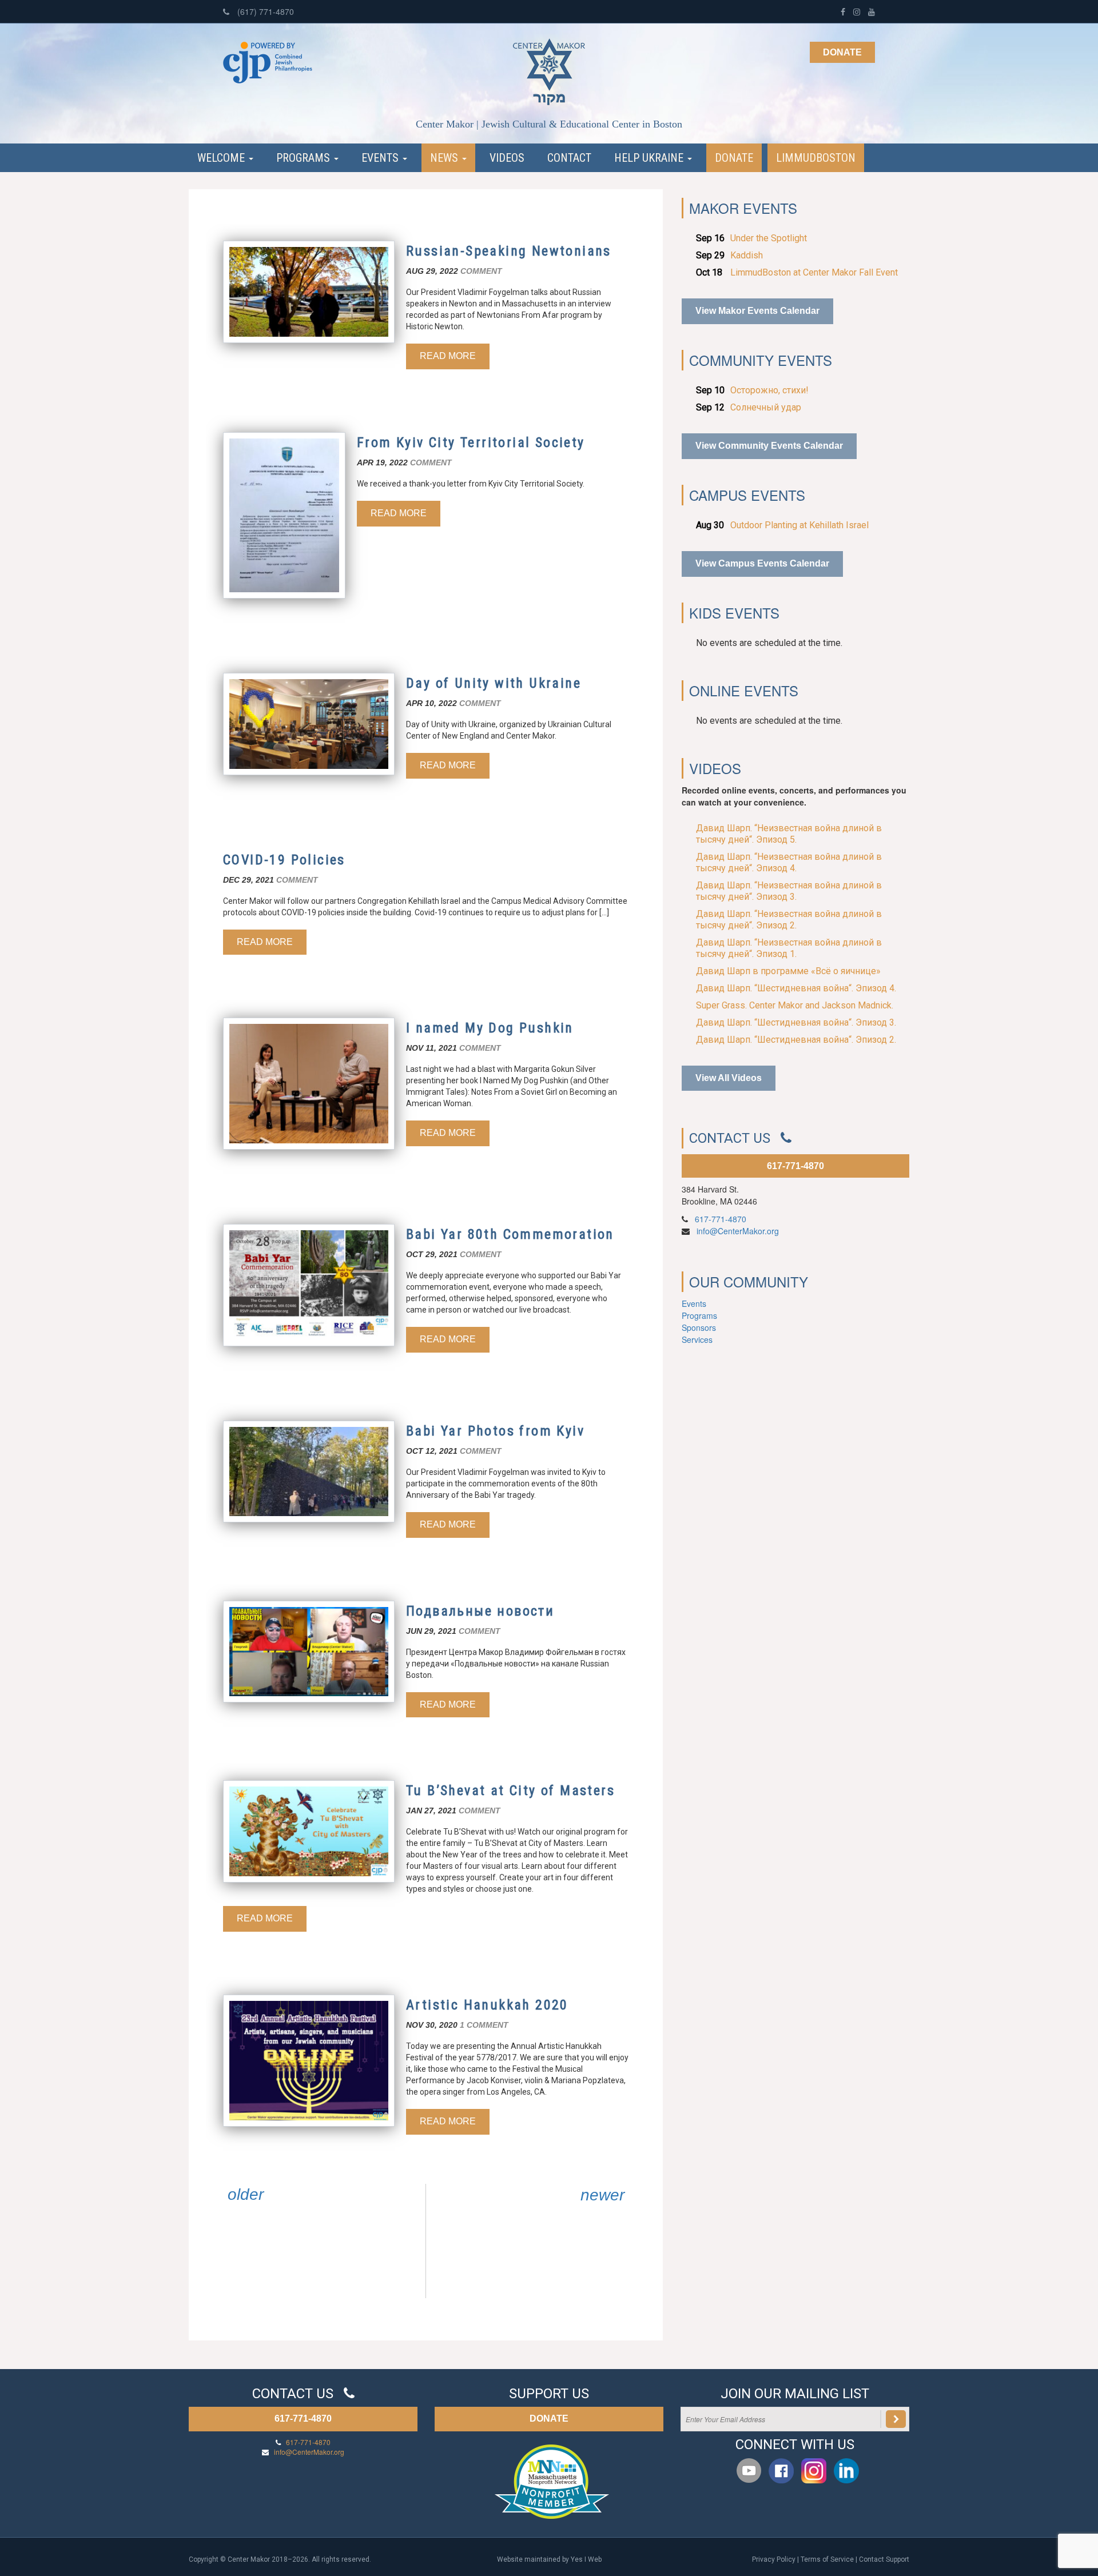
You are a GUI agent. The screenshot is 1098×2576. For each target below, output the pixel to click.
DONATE (549, 2419)
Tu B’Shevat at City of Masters (510, 1791)
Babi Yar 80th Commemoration (510, 1234)
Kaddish (747, 255)
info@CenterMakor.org (738, 1231)
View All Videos (729, 1078)
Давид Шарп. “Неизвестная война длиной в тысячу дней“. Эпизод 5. (789, 834)
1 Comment (484, 2025)
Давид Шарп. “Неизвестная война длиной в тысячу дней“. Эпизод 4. (789, 862)
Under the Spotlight (769, 238)
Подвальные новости (480, 1611)
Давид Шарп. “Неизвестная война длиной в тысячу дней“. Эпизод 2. (789, 920)
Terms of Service (827, 2559)
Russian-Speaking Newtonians (509, 251)
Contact (569, 158)
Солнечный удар (766, 407)
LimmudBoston (816, 158)
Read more (448, 356)
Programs (305, 158)
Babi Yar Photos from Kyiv (495, 1431)
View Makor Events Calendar (757, 311)
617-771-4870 (795, 1166)
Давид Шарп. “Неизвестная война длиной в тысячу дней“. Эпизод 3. (789, 891)
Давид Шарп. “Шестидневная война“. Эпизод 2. (796, 1040)
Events (381, 158)
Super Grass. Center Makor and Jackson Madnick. (795, 1005)
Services (697, 1339)
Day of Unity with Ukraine (494, 683)
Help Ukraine (650, 158)
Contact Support (884, 2559)
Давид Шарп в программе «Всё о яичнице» (788, 971)
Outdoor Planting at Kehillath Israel (799, 525)
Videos (507, 158)
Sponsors (699, 1327)
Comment (481, 271)
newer (602, 2195)
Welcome (222, 158)
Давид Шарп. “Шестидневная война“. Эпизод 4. (796, 988)
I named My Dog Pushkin (490, 1028)
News (445, 158)
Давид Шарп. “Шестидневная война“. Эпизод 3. (796, 1022)
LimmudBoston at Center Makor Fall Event (814, 272)
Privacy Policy (774, 2559)
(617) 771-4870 (264, 11)
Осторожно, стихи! (769, 390)
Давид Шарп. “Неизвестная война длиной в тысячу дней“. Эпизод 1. (789, 948)
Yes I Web (586, 2559)
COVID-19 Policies (284, 860)
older (246, 2195)
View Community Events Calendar (769, 446)
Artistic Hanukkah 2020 (487, 2005)
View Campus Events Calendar (762, 563)
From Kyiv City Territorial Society (471, 442)
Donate (842, 52)
